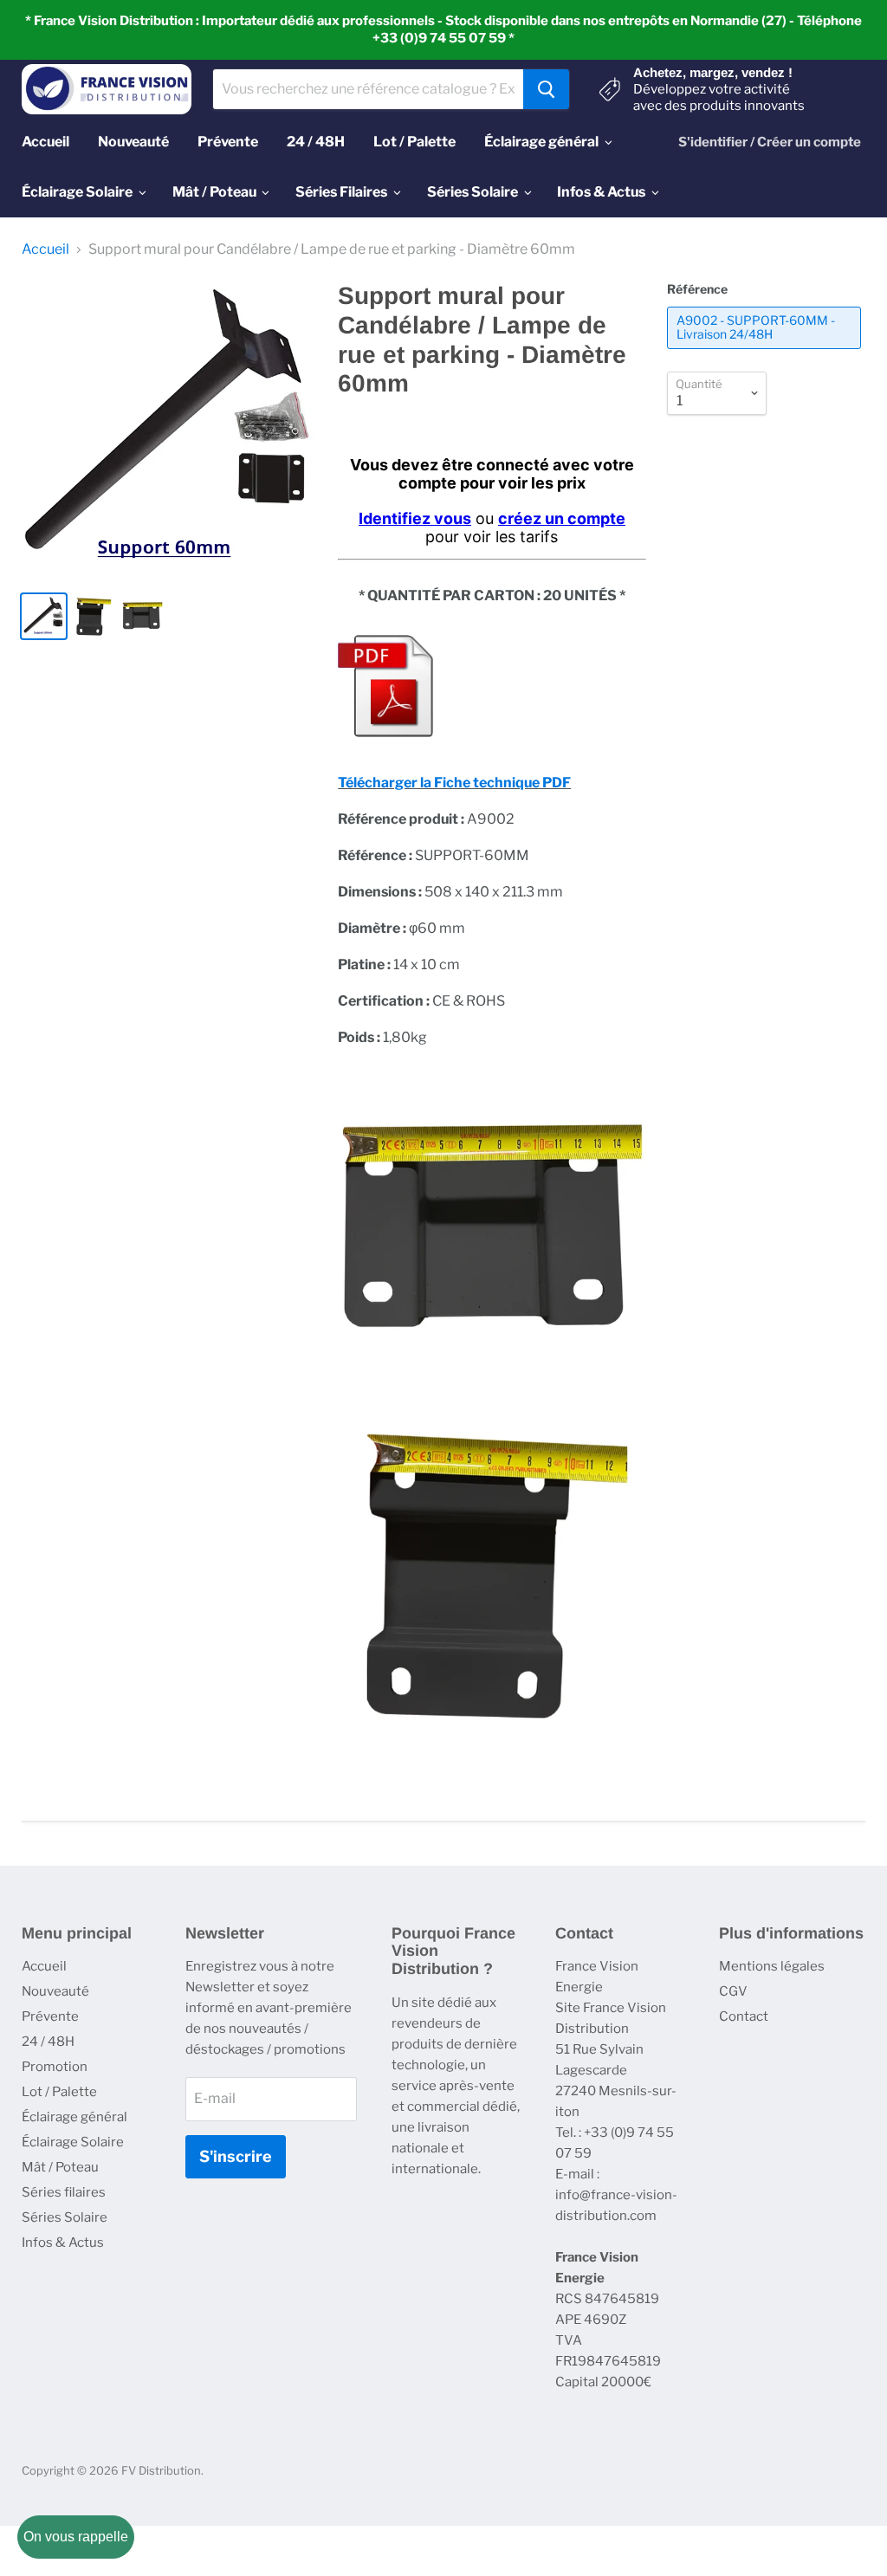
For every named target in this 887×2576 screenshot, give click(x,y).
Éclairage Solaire (73, 2142)
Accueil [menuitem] (45, 142)
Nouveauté (55, 1991)
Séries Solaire (65, 2217)
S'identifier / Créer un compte (770, 142)
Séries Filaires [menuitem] (341, 192)
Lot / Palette (59, 2092)
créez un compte (562, 518)
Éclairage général (74, 2117)
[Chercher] (546, 89)
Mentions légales (772, 1966)
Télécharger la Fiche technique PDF (454, 783)
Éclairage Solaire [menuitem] (77, 192)
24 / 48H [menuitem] (316, 142)
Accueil (45, 249)
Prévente (50, 2016)
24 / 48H (48, 2042)
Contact (744, 2016)
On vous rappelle (76, 2537)
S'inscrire (236, 2156)
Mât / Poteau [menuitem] (214, 192)
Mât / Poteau (60, 2167)
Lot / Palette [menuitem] (414, 142)
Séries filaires (64, 2192)
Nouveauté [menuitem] (133, 142)
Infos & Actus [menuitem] (601, 192)
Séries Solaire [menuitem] (473, 192)
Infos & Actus (63, 2243)
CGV (733, 1991)
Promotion (55, 2067)
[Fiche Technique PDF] (385, 746)
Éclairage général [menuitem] (541, 142)
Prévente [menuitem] (228, 142)
